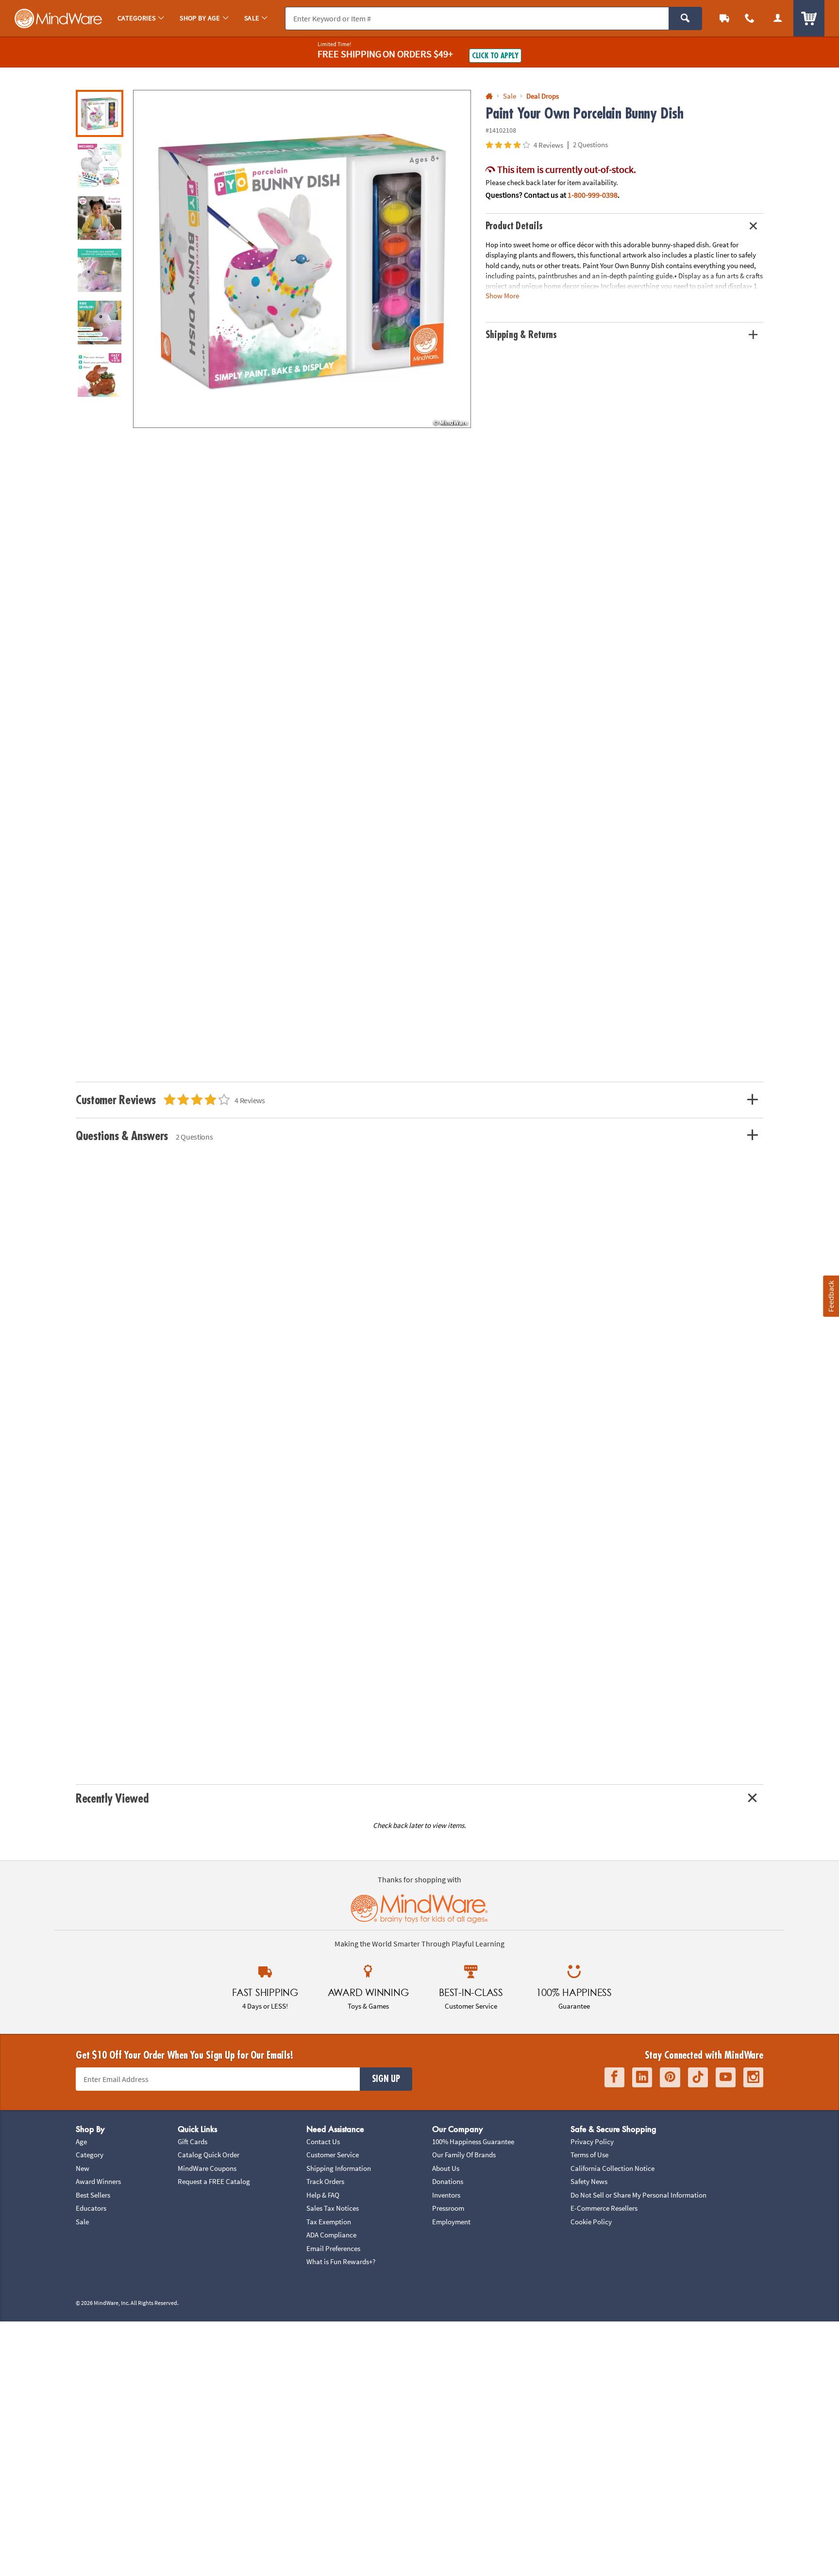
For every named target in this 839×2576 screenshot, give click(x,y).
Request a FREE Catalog (214, 2181)
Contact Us (323, 2141)
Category (90, 2155)
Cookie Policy (591, 2222)
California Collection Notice (612, 2168)
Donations (448, 2181)
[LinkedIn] (642, 2077)
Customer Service (333, 2155)
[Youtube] (726, 2077)
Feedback (831, 1296)
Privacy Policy (592, 2141)
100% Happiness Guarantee (473, 2141)
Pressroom (448, 2208)
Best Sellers (93, 2195)
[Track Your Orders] (724, 18)
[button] (302, 259)
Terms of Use (589, 2155)
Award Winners (98, 2181)
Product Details (514, 226)
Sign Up (386, 2079)
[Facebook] (614, 2077)
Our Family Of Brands (464, 2155)
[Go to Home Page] (489, 96)
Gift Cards (193, 2141)
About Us (446, 2168)
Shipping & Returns (521, 335)
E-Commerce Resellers (604, 2208)
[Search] (685, 18)
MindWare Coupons (207, 2168)
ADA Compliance (331, 2235)
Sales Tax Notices (333, 2208)
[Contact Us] (750, 18)
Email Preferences (333, 2248)
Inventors (446, 2195)
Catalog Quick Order (209, 2155)
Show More (502, 296)
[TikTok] (698, 2077)
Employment (451, 2222)
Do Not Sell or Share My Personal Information (638, 2195)
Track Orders (325, 2181)
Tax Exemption (329, 2222)
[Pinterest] (670, 2077)
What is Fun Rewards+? (341, 2261)
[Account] (778, 18)
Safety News (589, 2181)
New (83, 2168)
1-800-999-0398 (593, 195)
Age (81, 2141)
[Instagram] (753, 2077)
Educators (91, 2208)
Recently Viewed (112, 1799)
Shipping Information (339, 2168)
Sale (82, 2222)
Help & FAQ (323, 2195)
